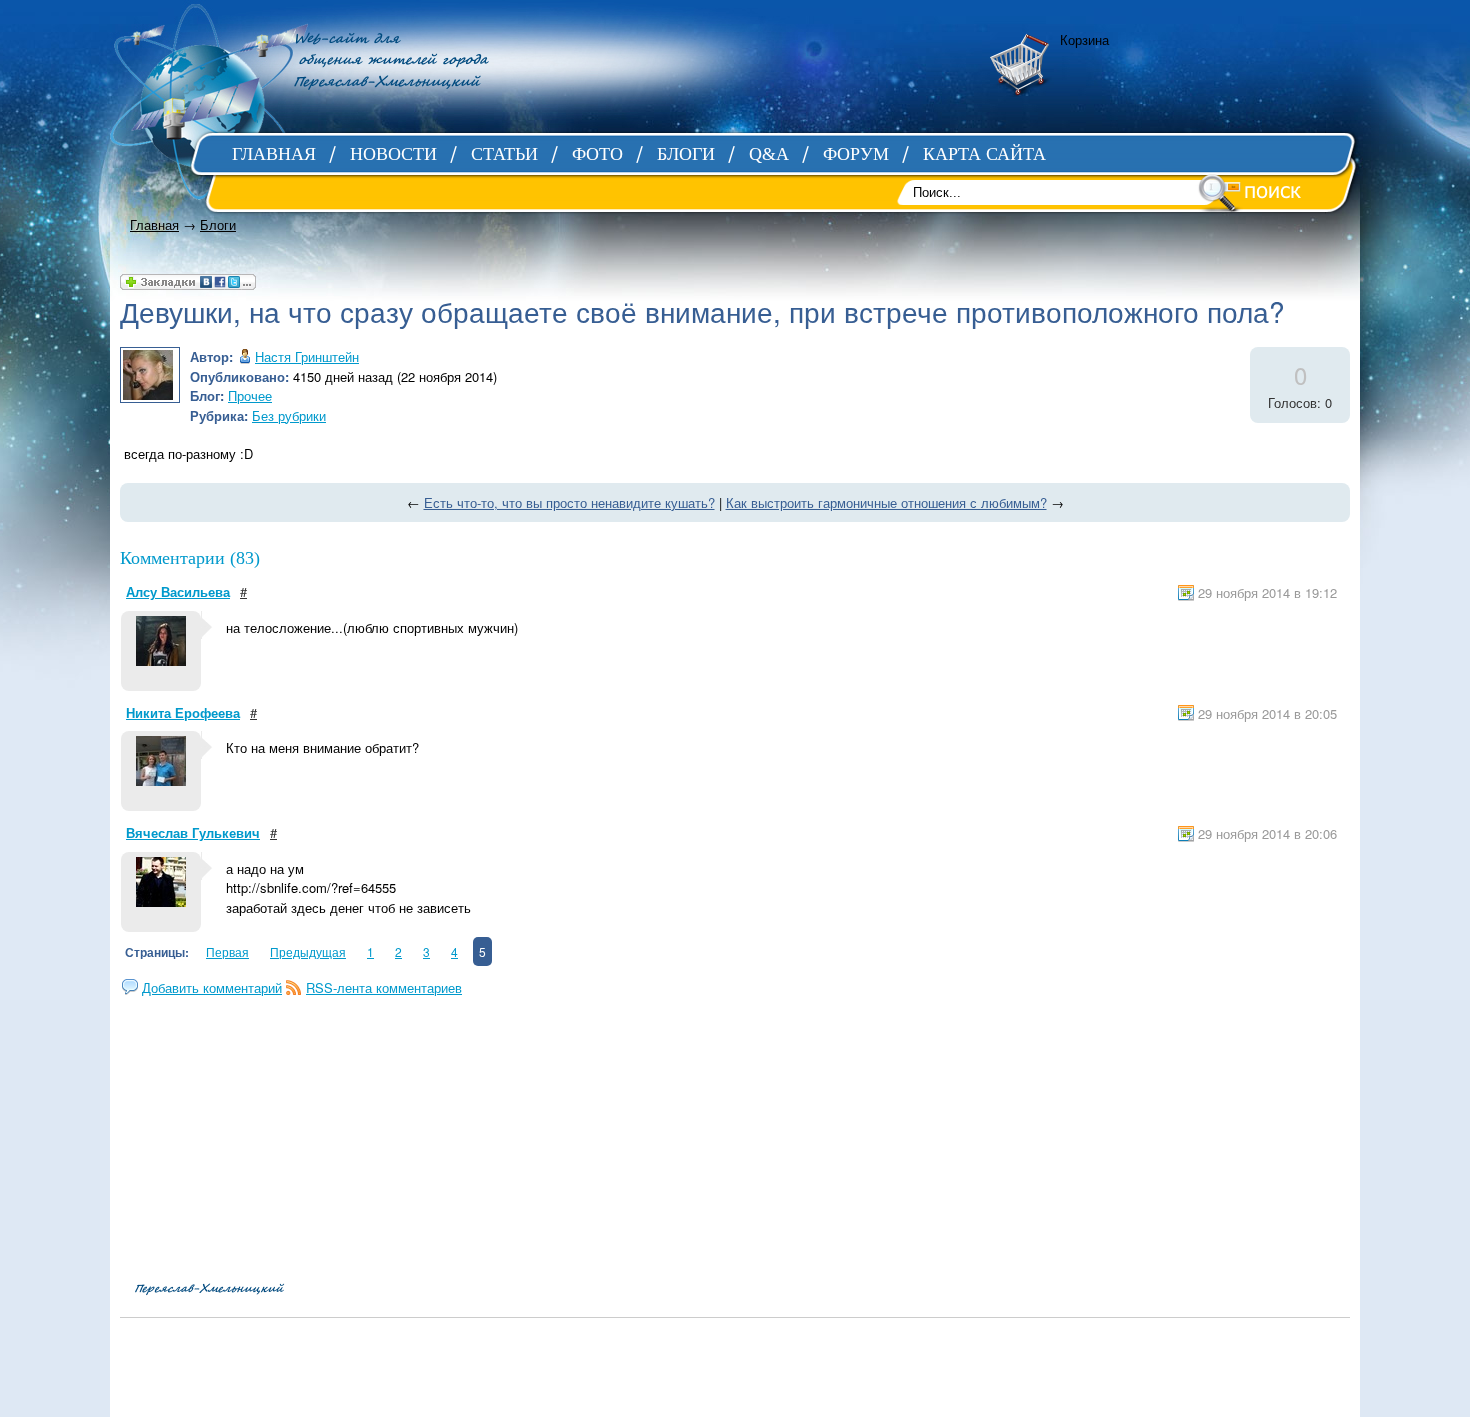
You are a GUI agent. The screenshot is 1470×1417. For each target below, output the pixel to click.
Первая (227, 951)
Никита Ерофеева (183, 712)
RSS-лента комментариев (384, 987)
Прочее (250, 395)
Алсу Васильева (178, 591)
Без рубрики (289, 415)
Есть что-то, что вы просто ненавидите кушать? (569, 502)
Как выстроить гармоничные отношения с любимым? (886, 502)
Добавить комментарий (212, 987)
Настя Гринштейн (307, 356)
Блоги (218, 224)
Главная (154, 224)
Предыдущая (308, 951)
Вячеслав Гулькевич (193, 832)
